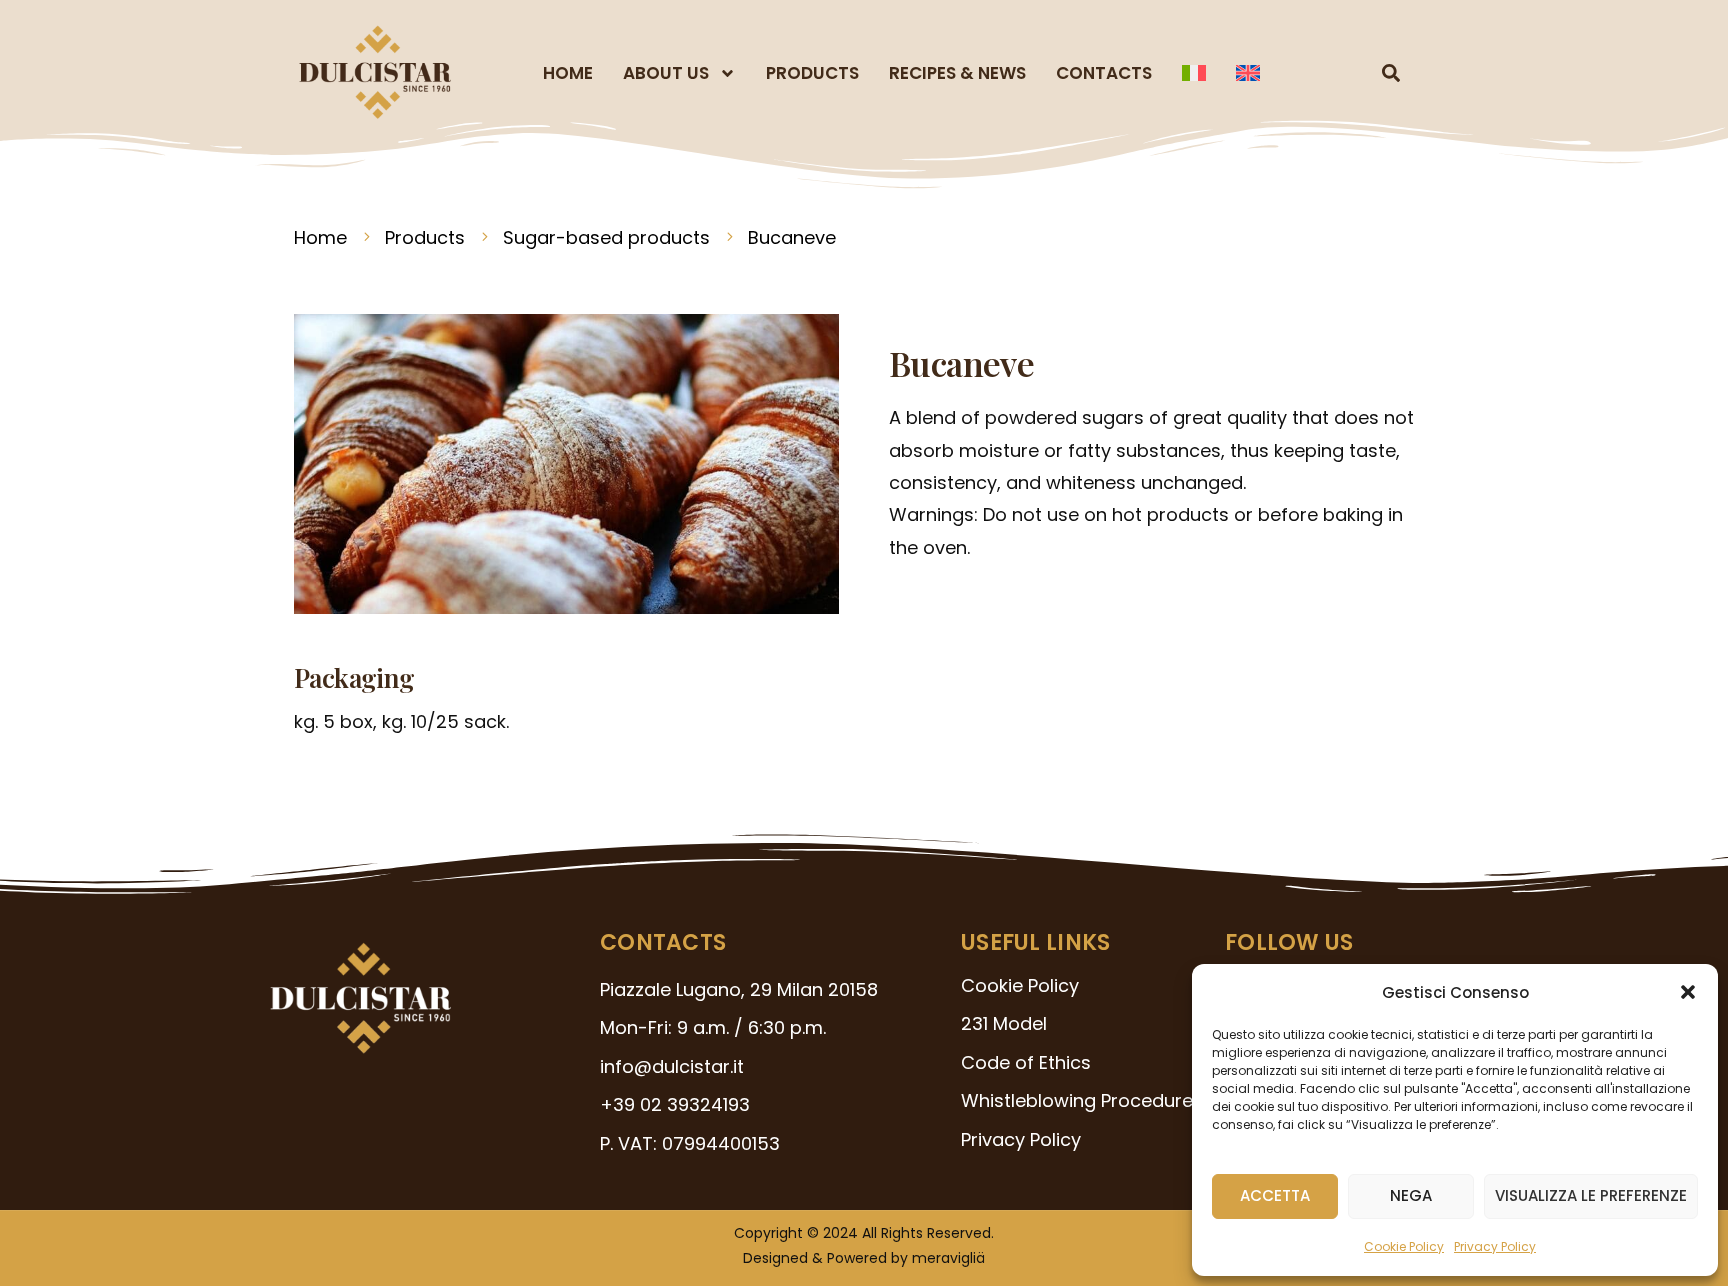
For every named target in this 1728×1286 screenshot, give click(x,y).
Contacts (1104, 73)
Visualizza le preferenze (1591, 1195)
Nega (1411, 1195)
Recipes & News (957, 73)
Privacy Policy (1495, 1246)
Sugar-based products (606, 237)
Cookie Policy (1404, 1246)
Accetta (1275, 1195)
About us (666, 73)
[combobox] (1349, 73)
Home (568, 73)
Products (812, 73)
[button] (1688, 992)
